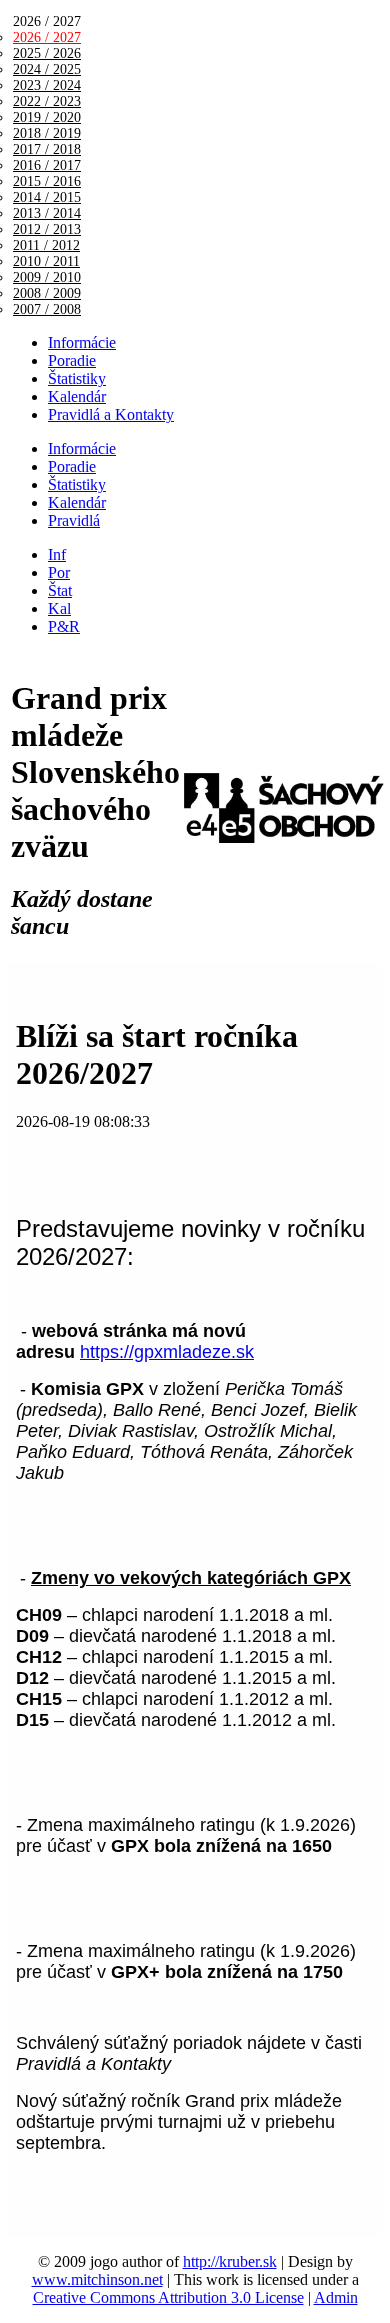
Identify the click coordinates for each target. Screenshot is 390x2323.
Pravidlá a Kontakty (111, 414)
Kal (59, 608)
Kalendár (77, 396)
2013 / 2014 (47, 213)
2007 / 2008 (47, 309)
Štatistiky (77, 378)
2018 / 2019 (47, 133)
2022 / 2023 (47, 101)
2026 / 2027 (47, 37)
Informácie (82, 342)
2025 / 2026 (47, 53)
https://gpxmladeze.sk (167, 1352)
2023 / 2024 (47, 85)
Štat (60, 590)
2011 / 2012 (46, 245)
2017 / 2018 (47, 149)
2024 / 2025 (47, 69)
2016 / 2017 (47, 165)
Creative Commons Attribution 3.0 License (168, 2297)
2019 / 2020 (47, 117)
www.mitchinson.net (97, 2279)
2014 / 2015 (47, 197)
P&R (64, 626)
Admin (336, 2297)
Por (59, 572)
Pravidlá (74, 520)
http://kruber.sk (230, 2261)
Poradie (72, 360)
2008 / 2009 (47, 293)
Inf (57, 554)
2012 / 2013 (47, 229)
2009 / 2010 (47, 277)
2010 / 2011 (46, 261)
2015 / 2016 (47, 181)
